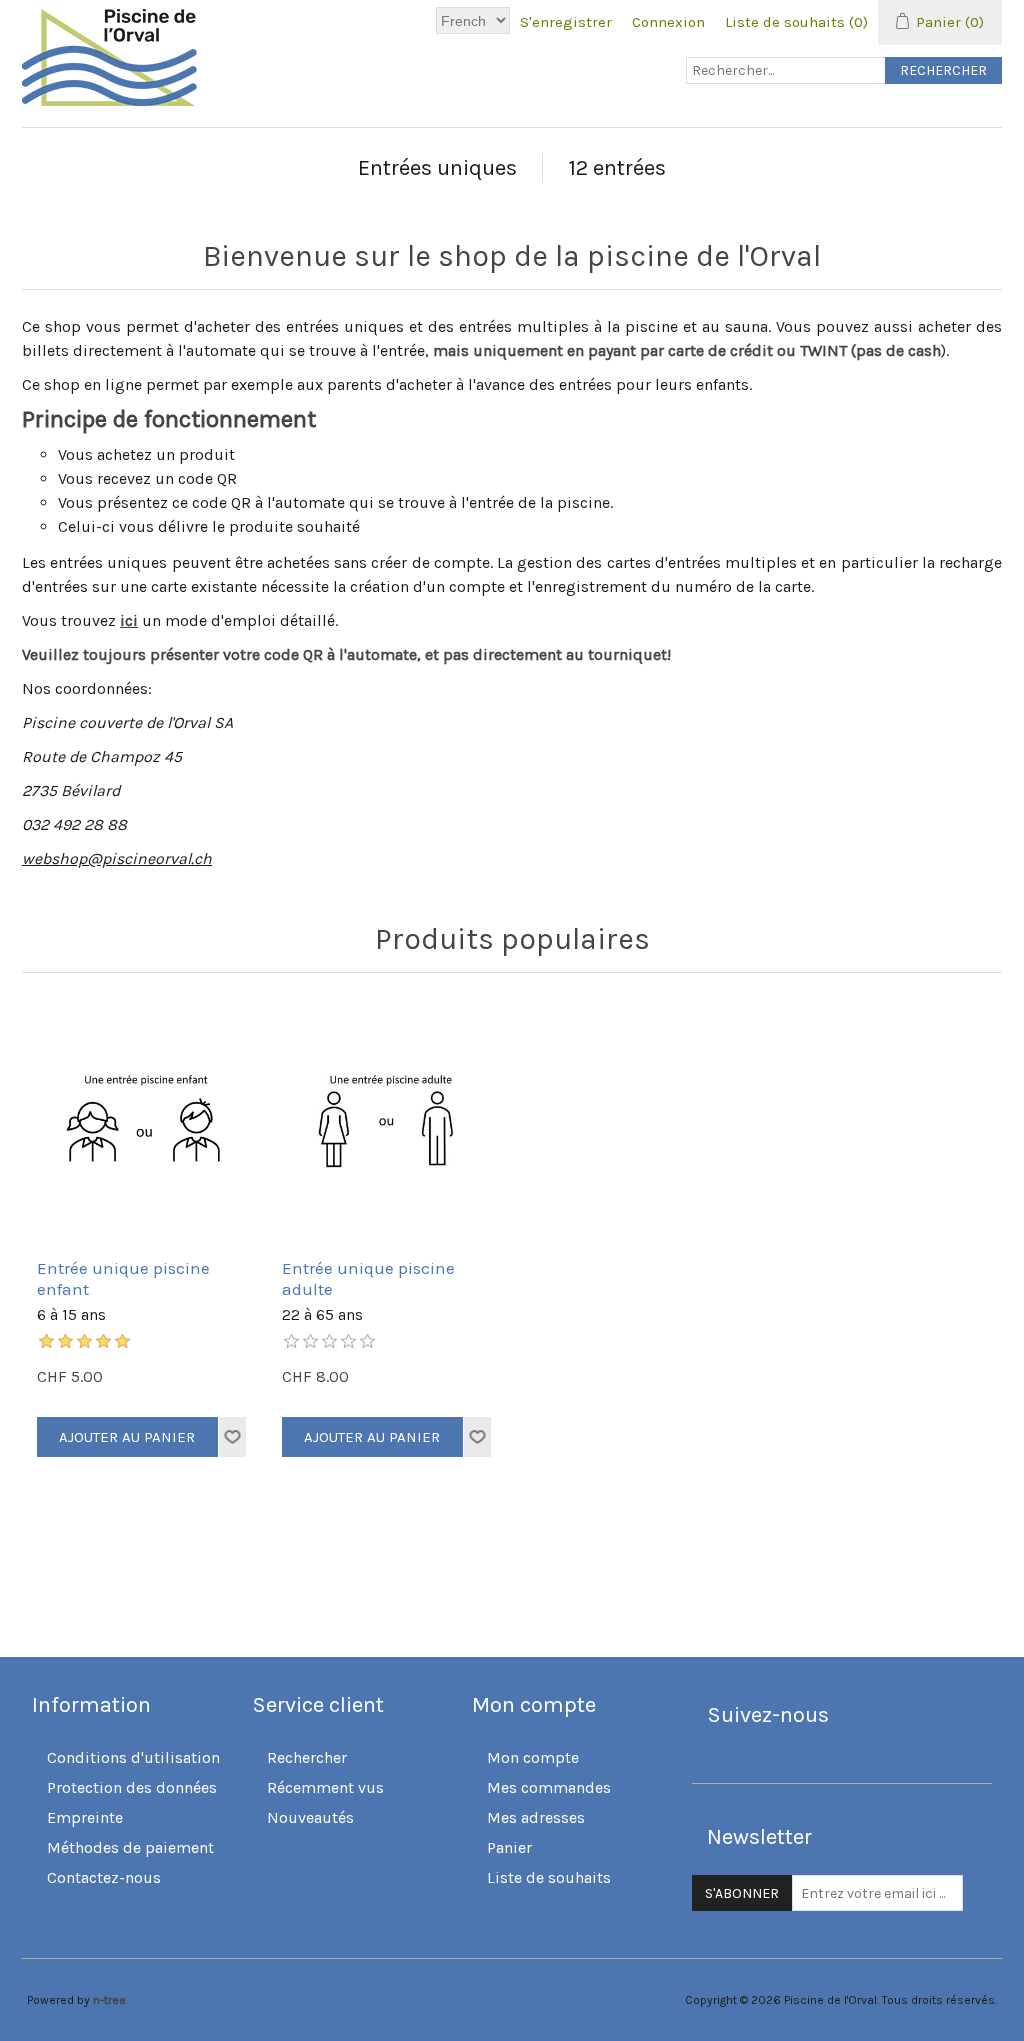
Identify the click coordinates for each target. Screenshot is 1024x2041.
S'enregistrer (566, 22)
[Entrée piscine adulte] (389, 1120)
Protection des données (132, 1787)
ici (129, 620)
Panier (509, 1847)
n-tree (109, 2000)
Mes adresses (536, 1817)
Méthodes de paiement (130, 1847)
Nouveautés (310, 1817)
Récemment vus (325, 1787)
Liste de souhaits (549, 1877)
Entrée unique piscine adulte (368, 1278)
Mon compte (533, 1757)
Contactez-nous (104, 1877)
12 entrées (617, 168)
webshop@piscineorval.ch (117, 858)
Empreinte (85, 1817)
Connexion (668, 22)
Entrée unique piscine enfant (123, 1278)
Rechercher (307, 1757)
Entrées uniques (437, 168)
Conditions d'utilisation (133, 1757)
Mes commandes (549, 1787)
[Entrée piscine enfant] (144, 1120)
